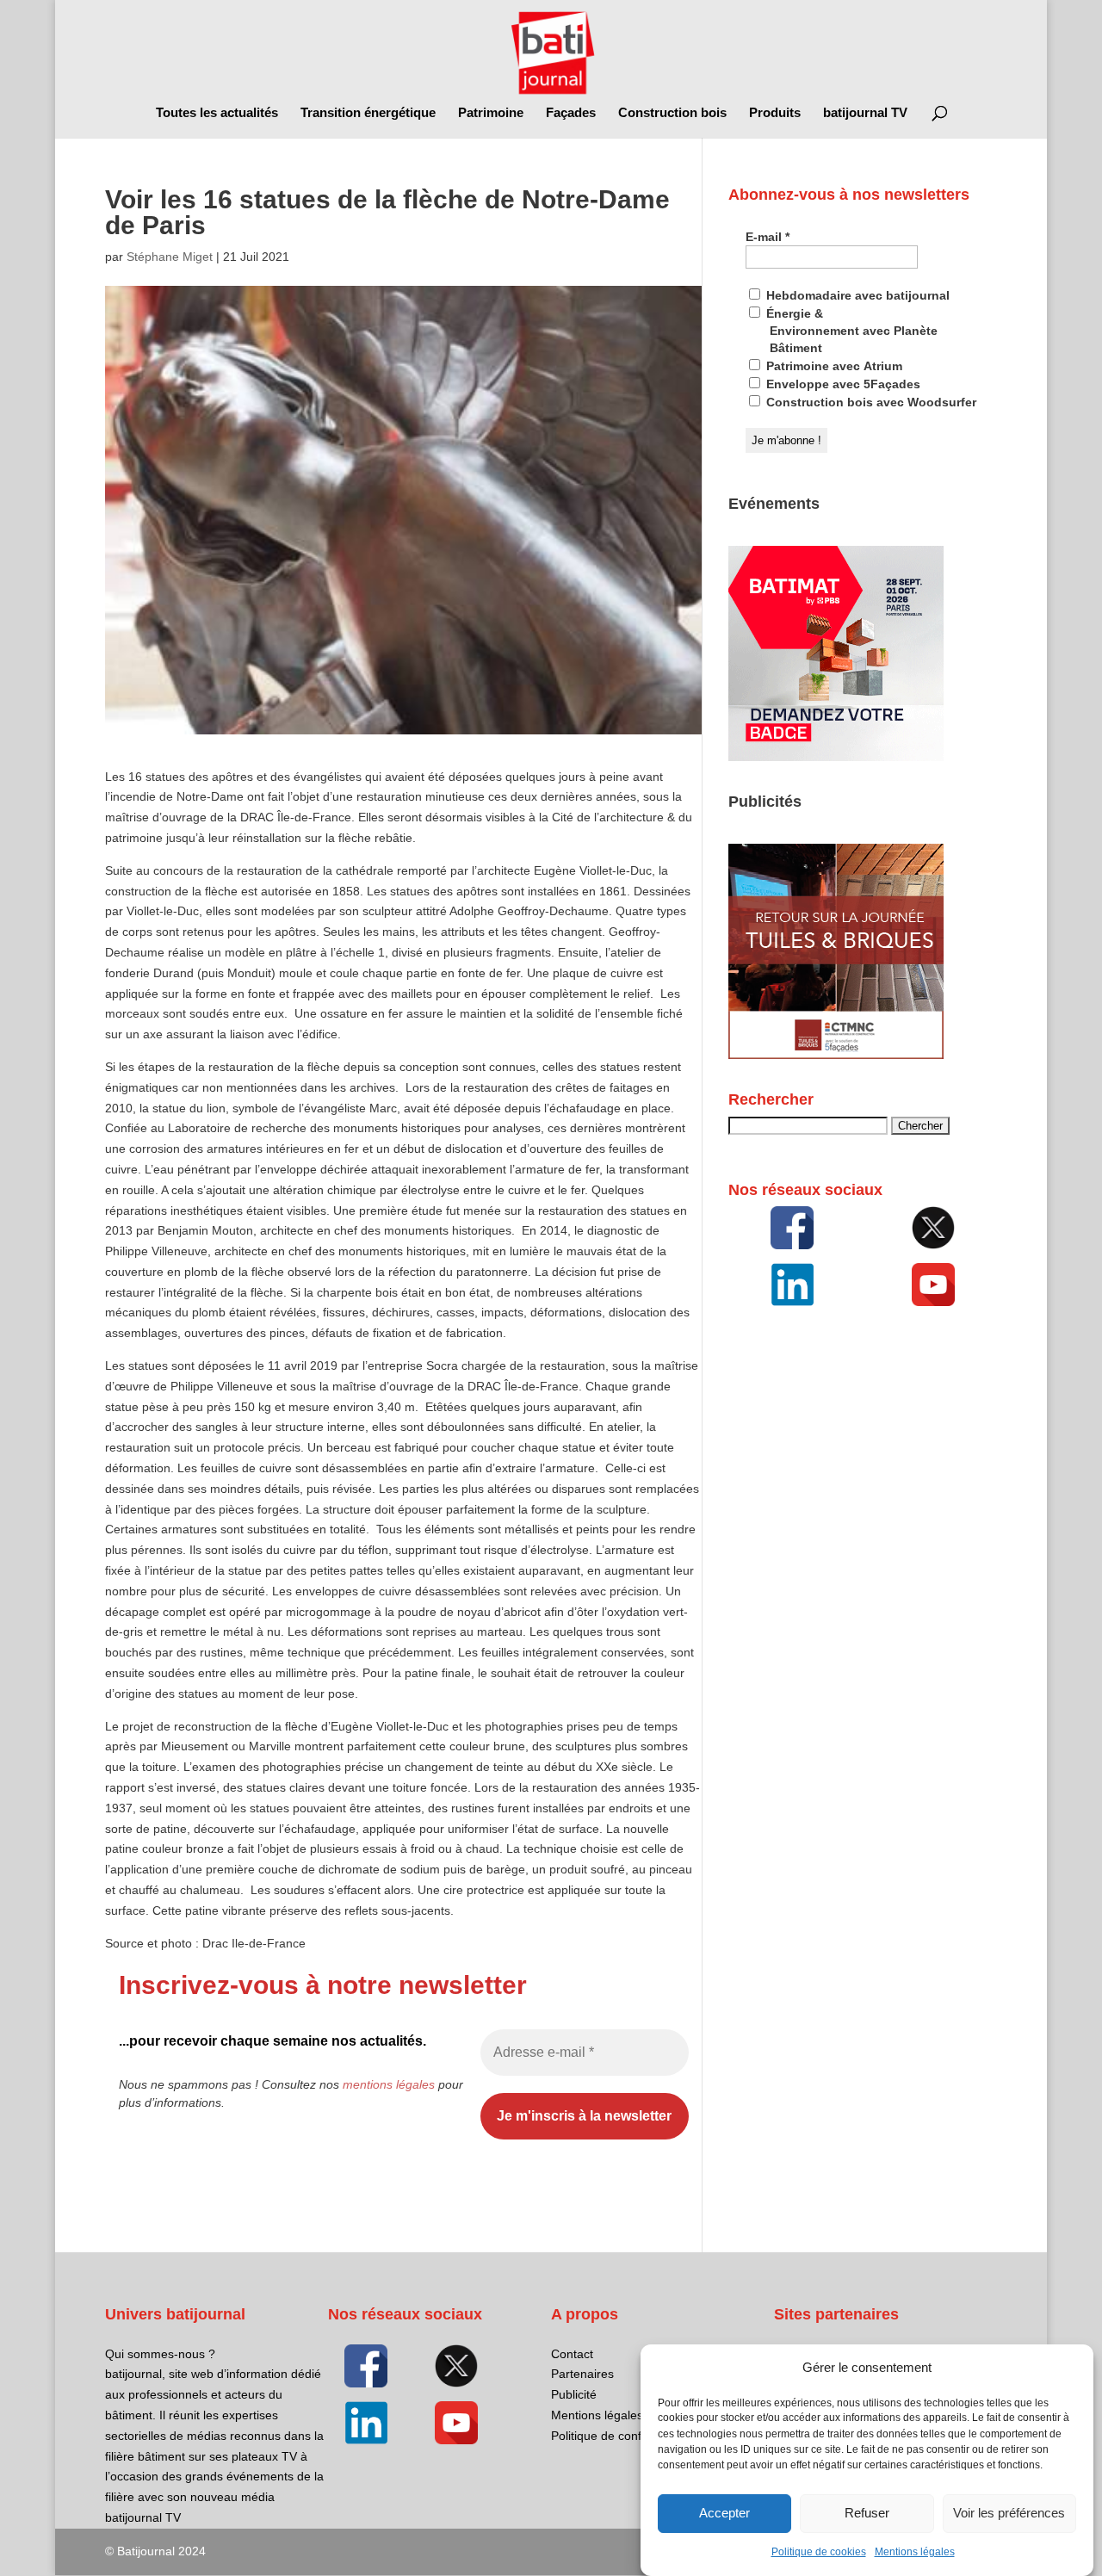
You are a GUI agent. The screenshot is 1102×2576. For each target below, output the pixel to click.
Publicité (574, 2394)
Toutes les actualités (217, 113)
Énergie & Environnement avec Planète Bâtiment (850, 331)
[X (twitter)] (933, 1228)
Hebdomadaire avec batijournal (856, 295)
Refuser (867, 2514)
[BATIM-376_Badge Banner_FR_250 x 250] (836, 757)
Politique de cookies (819, 2552)
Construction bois (672, 113)
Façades (571, 113)
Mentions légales (915, 2552)
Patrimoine (491, 113)
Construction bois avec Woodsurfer (870, 402)
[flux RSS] (792, 1228)
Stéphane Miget (170, 257)
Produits (775, 113)
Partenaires (582, 2374)
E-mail (768, 237)
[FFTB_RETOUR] (836, 1055)
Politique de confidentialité (622, 2436)
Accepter (724, 2514)
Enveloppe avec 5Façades (842, 384)
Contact (572, 2354)
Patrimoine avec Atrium (833, 366)
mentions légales (389, 2084)
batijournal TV (865, 113)
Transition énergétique (368, 113)
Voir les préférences (1009, 2514)
